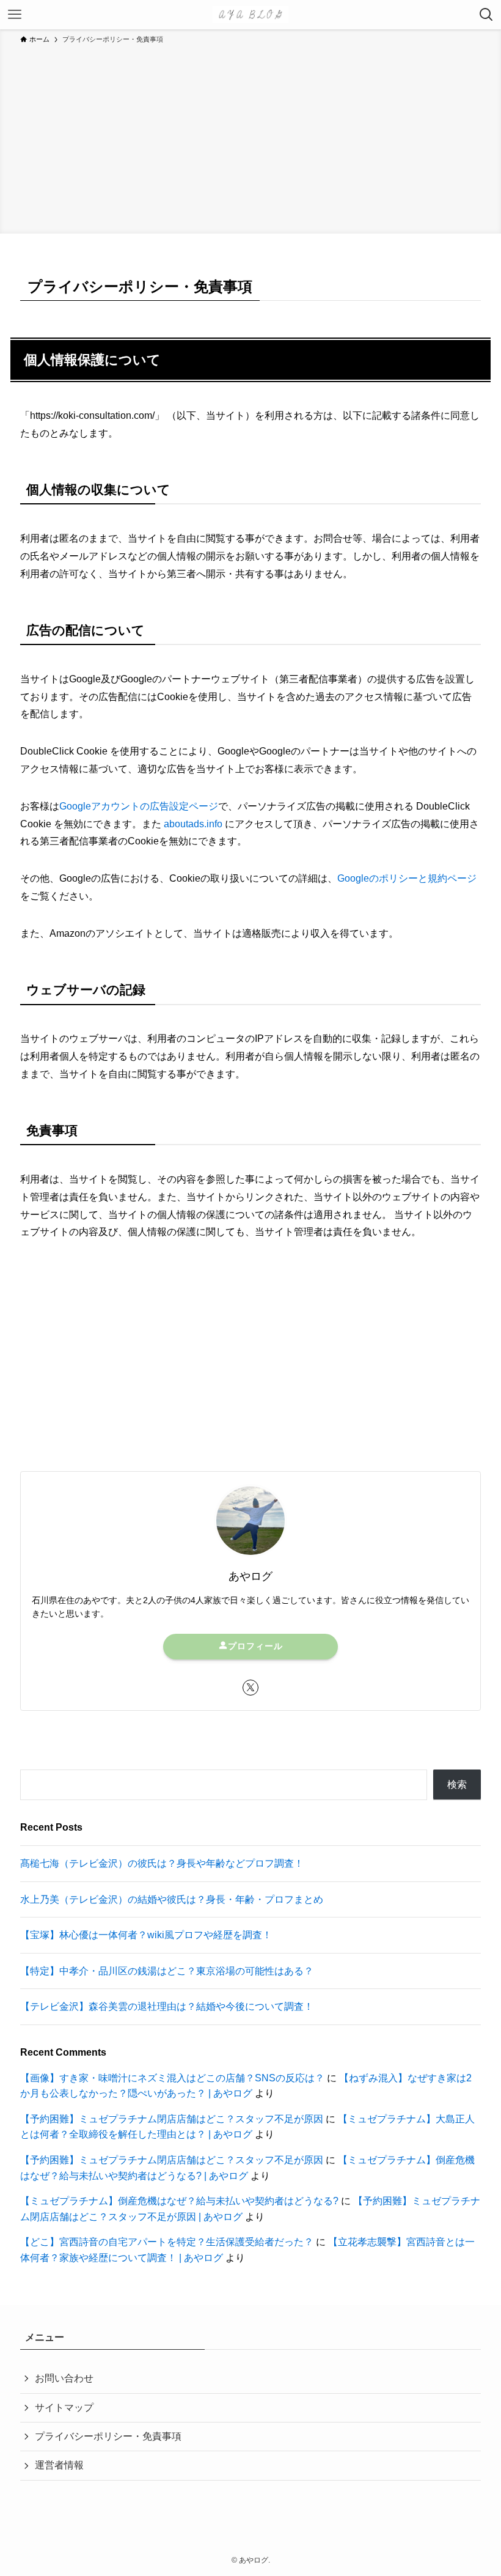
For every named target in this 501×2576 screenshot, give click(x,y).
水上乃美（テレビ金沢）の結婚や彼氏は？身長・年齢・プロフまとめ (172, 1899)
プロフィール (255, 1646)
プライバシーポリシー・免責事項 (108, 2436)
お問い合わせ (64, 2378)
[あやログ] (251, 15)
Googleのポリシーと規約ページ (407, 878)
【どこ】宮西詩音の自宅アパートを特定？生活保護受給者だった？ (167, 2242)
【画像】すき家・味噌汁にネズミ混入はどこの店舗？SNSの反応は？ (172, 2078)
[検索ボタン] (486, 15)
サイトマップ (64, 2408)
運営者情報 (59, 2465)
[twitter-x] (250, 1688)
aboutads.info (193, 824)
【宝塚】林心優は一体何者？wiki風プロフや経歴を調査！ (146, 1935)
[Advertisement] (250, 137)
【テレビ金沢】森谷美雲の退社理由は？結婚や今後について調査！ (167, 2006)
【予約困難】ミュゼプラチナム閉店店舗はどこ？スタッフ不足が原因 (172, 2119)
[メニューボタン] (15, 15)
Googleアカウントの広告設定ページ (139, 806)
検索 (457, 1784)
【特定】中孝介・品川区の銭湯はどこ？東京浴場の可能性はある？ (167, 1971)
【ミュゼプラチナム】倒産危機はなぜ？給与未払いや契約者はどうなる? (179, 2201)
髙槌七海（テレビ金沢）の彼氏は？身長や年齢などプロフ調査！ (162, 1863)
